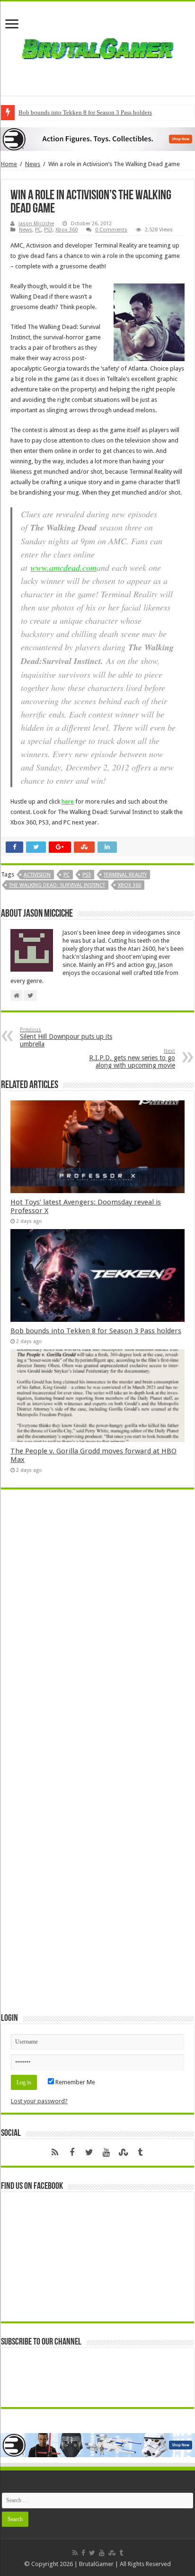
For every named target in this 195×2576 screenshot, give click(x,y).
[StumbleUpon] (123, 2152)
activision (37, 875)
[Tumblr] (140, 2152)
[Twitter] (89, 2152)
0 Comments (111, 230)
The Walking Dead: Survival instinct (57, 885)
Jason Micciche (36, 224)
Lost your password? (39, 2101)
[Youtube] (106, 2152)
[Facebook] (72, 2152)
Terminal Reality (125, 875)
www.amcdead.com (63, 567)
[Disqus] (97, 1634)
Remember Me (75, 2082)
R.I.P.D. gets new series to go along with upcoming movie (132, 1058)
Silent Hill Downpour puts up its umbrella (66, 1037)
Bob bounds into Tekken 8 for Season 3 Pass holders (85, 112)
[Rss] (55, 2152)
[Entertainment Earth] (97, 139)
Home (9, 164)
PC (38, 230)
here (68, 801)
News (33, 164)
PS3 (48, 230)
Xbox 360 (66, 230)
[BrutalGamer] (97, 47)
